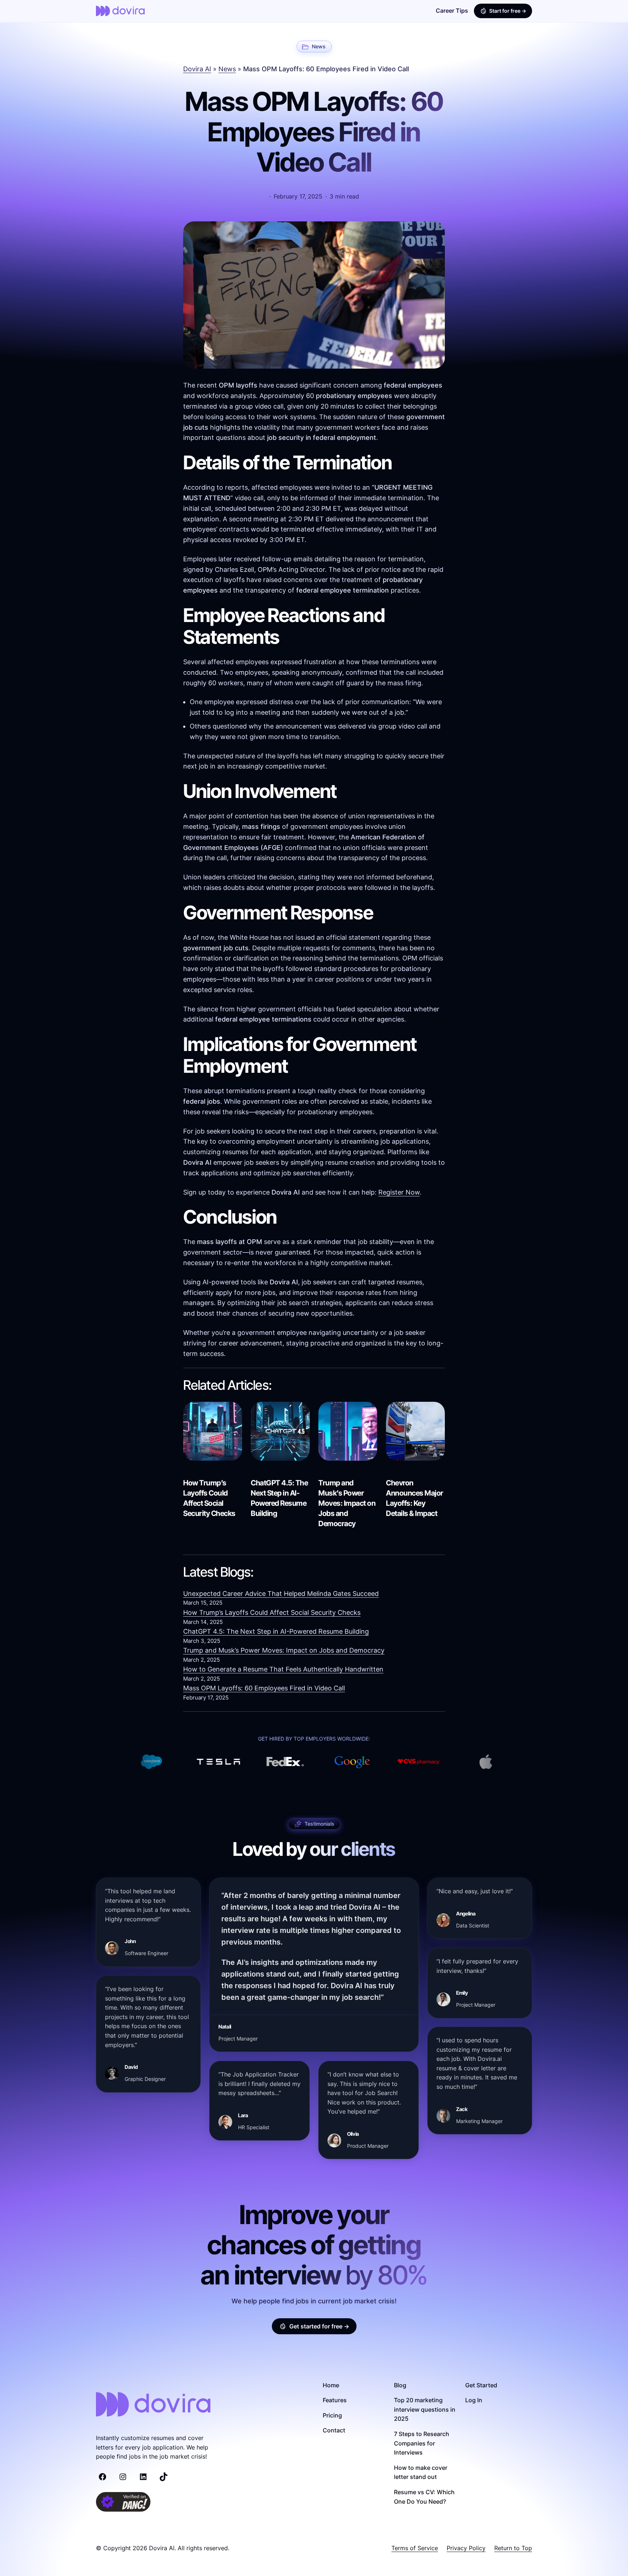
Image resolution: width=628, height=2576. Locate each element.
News (319, 46)
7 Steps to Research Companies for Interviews (422, 2443)
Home (331, 2385)
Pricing (332, 2415)
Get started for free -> (319, 2326)
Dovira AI (197, 69)
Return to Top (513, 2548)
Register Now (399, 1192)
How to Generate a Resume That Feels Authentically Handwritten (283, 1669)
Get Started (481, 2385)
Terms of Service (415, 2548)
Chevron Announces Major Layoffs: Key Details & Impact (415, 1498)
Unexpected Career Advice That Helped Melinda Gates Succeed (281, 1594)
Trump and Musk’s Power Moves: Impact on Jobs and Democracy (347, 1503)
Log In (474, 2400)
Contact (334, 2430)
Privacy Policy (466, 2548)
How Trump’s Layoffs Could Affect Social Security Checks (209, 1498)
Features (335, 2400)
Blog (400, 2385)
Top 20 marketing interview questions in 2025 (425, 2409)
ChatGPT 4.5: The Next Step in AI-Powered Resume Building (279, 1498)
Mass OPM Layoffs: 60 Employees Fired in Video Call (264, 1688)
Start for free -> (508, 11)
